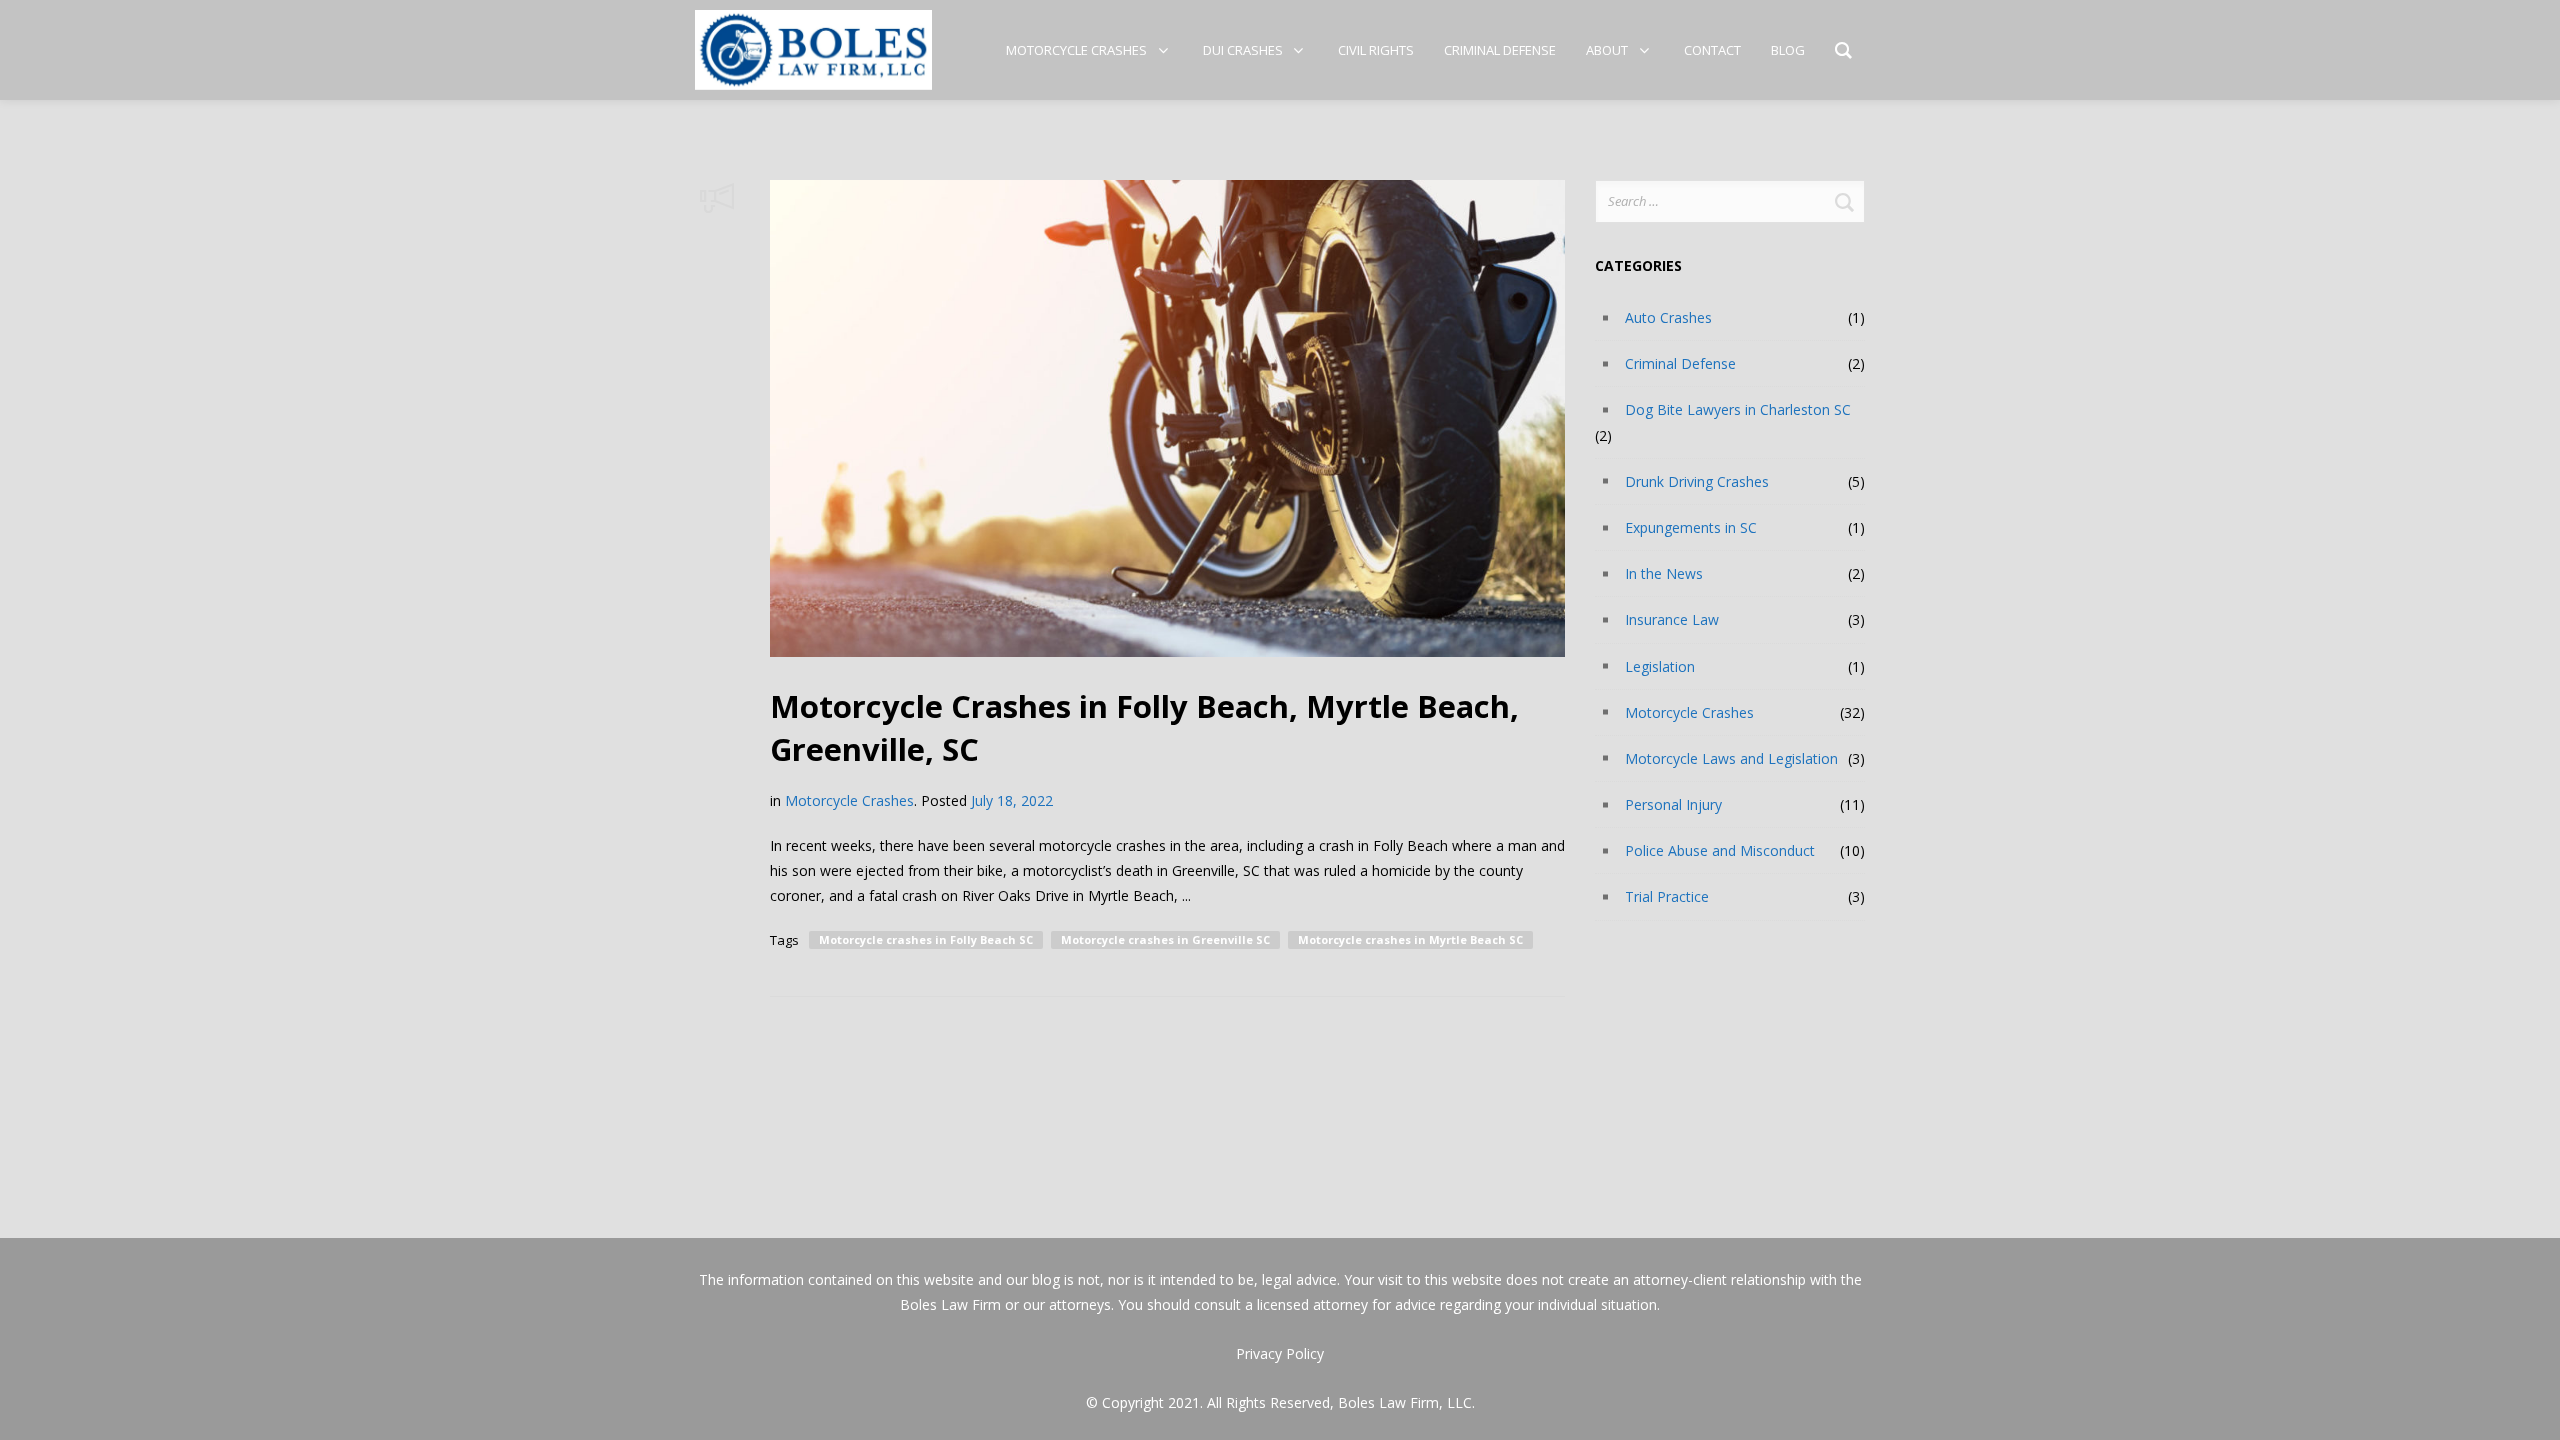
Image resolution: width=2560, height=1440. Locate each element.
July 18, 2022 (1012, 800)
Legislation (1660, 666)
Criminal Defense (1680, 363)
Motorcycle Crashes (849, 800)
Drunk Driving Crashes (1697, 481)
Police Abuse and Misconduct (1720, 850)
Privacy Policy (1280, 1353)
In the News (1664, 573)
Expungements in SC (1691, 527)
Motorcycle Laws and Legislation (1731, 758)
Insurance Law (1672, 619)
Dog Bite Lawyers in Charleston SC (1738, 409)
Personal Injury (1673, 804)
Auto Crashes (1668, 317)
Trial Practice (1667, 896)
